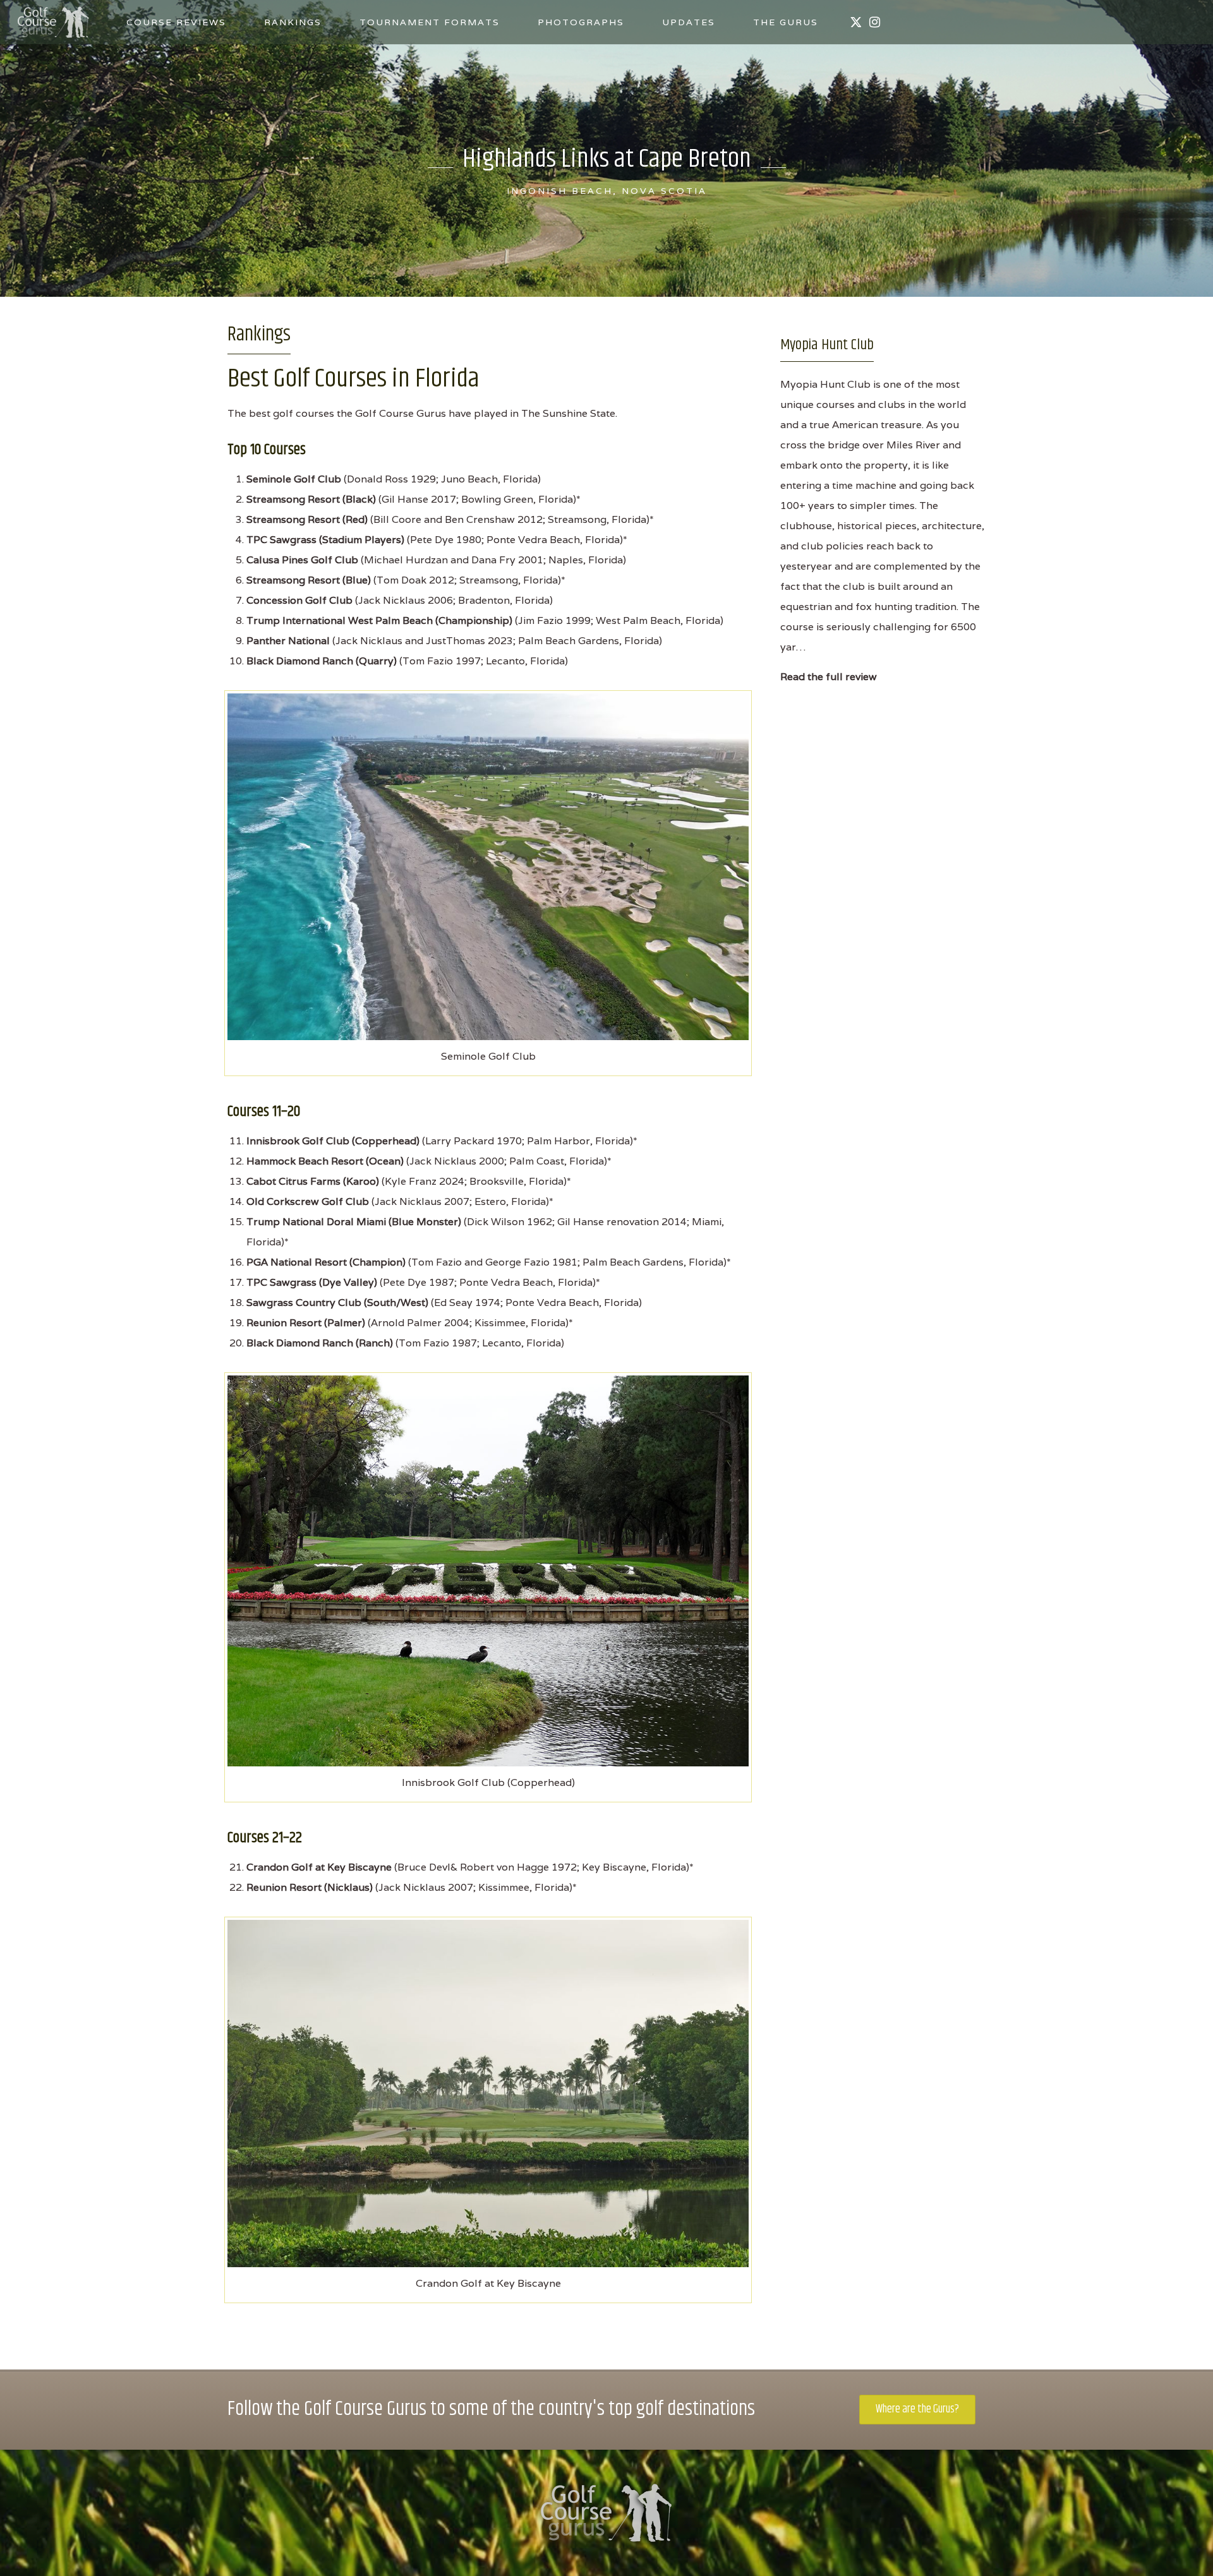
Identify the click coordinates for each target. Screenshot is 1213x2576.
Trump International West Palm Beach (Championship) (379, 620)
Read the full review (829, 677)
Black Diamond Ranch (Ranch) (320, 1343)
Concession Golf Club (299, 600)
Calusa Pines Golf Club (302, 560)
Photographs (581, 22)
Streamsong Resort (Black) (311, 499)
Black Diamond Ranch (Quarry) (322, 661)
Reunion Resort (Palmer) (306, 1323)
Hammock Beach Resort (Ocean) (325, 1161)
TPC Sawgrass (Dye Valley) (312, 1282)
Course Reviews (176, 22)
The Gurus (786, 22)
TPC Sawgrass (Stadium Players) (325, 540)
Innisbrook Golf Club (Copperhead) (333, 1141)
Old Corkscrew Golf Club (308, 1201)
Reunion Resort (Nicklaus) (310, 1887)
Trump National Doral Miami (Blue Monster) (354, 1222)
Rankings (293, 22)
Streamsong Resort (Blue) (309, 580)
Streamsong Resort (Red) (307, 519)
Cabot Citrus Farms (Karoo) (313, 1181)
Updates (689, 22)
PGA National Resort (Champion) (326, 1262)
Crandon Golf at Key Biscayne (319, 1867)
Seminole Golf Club (294, 479)
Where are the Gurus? (917, 2409)
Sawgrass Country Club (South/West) (337, 1303)
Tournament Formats (430, 22)
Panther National (288, 641)
